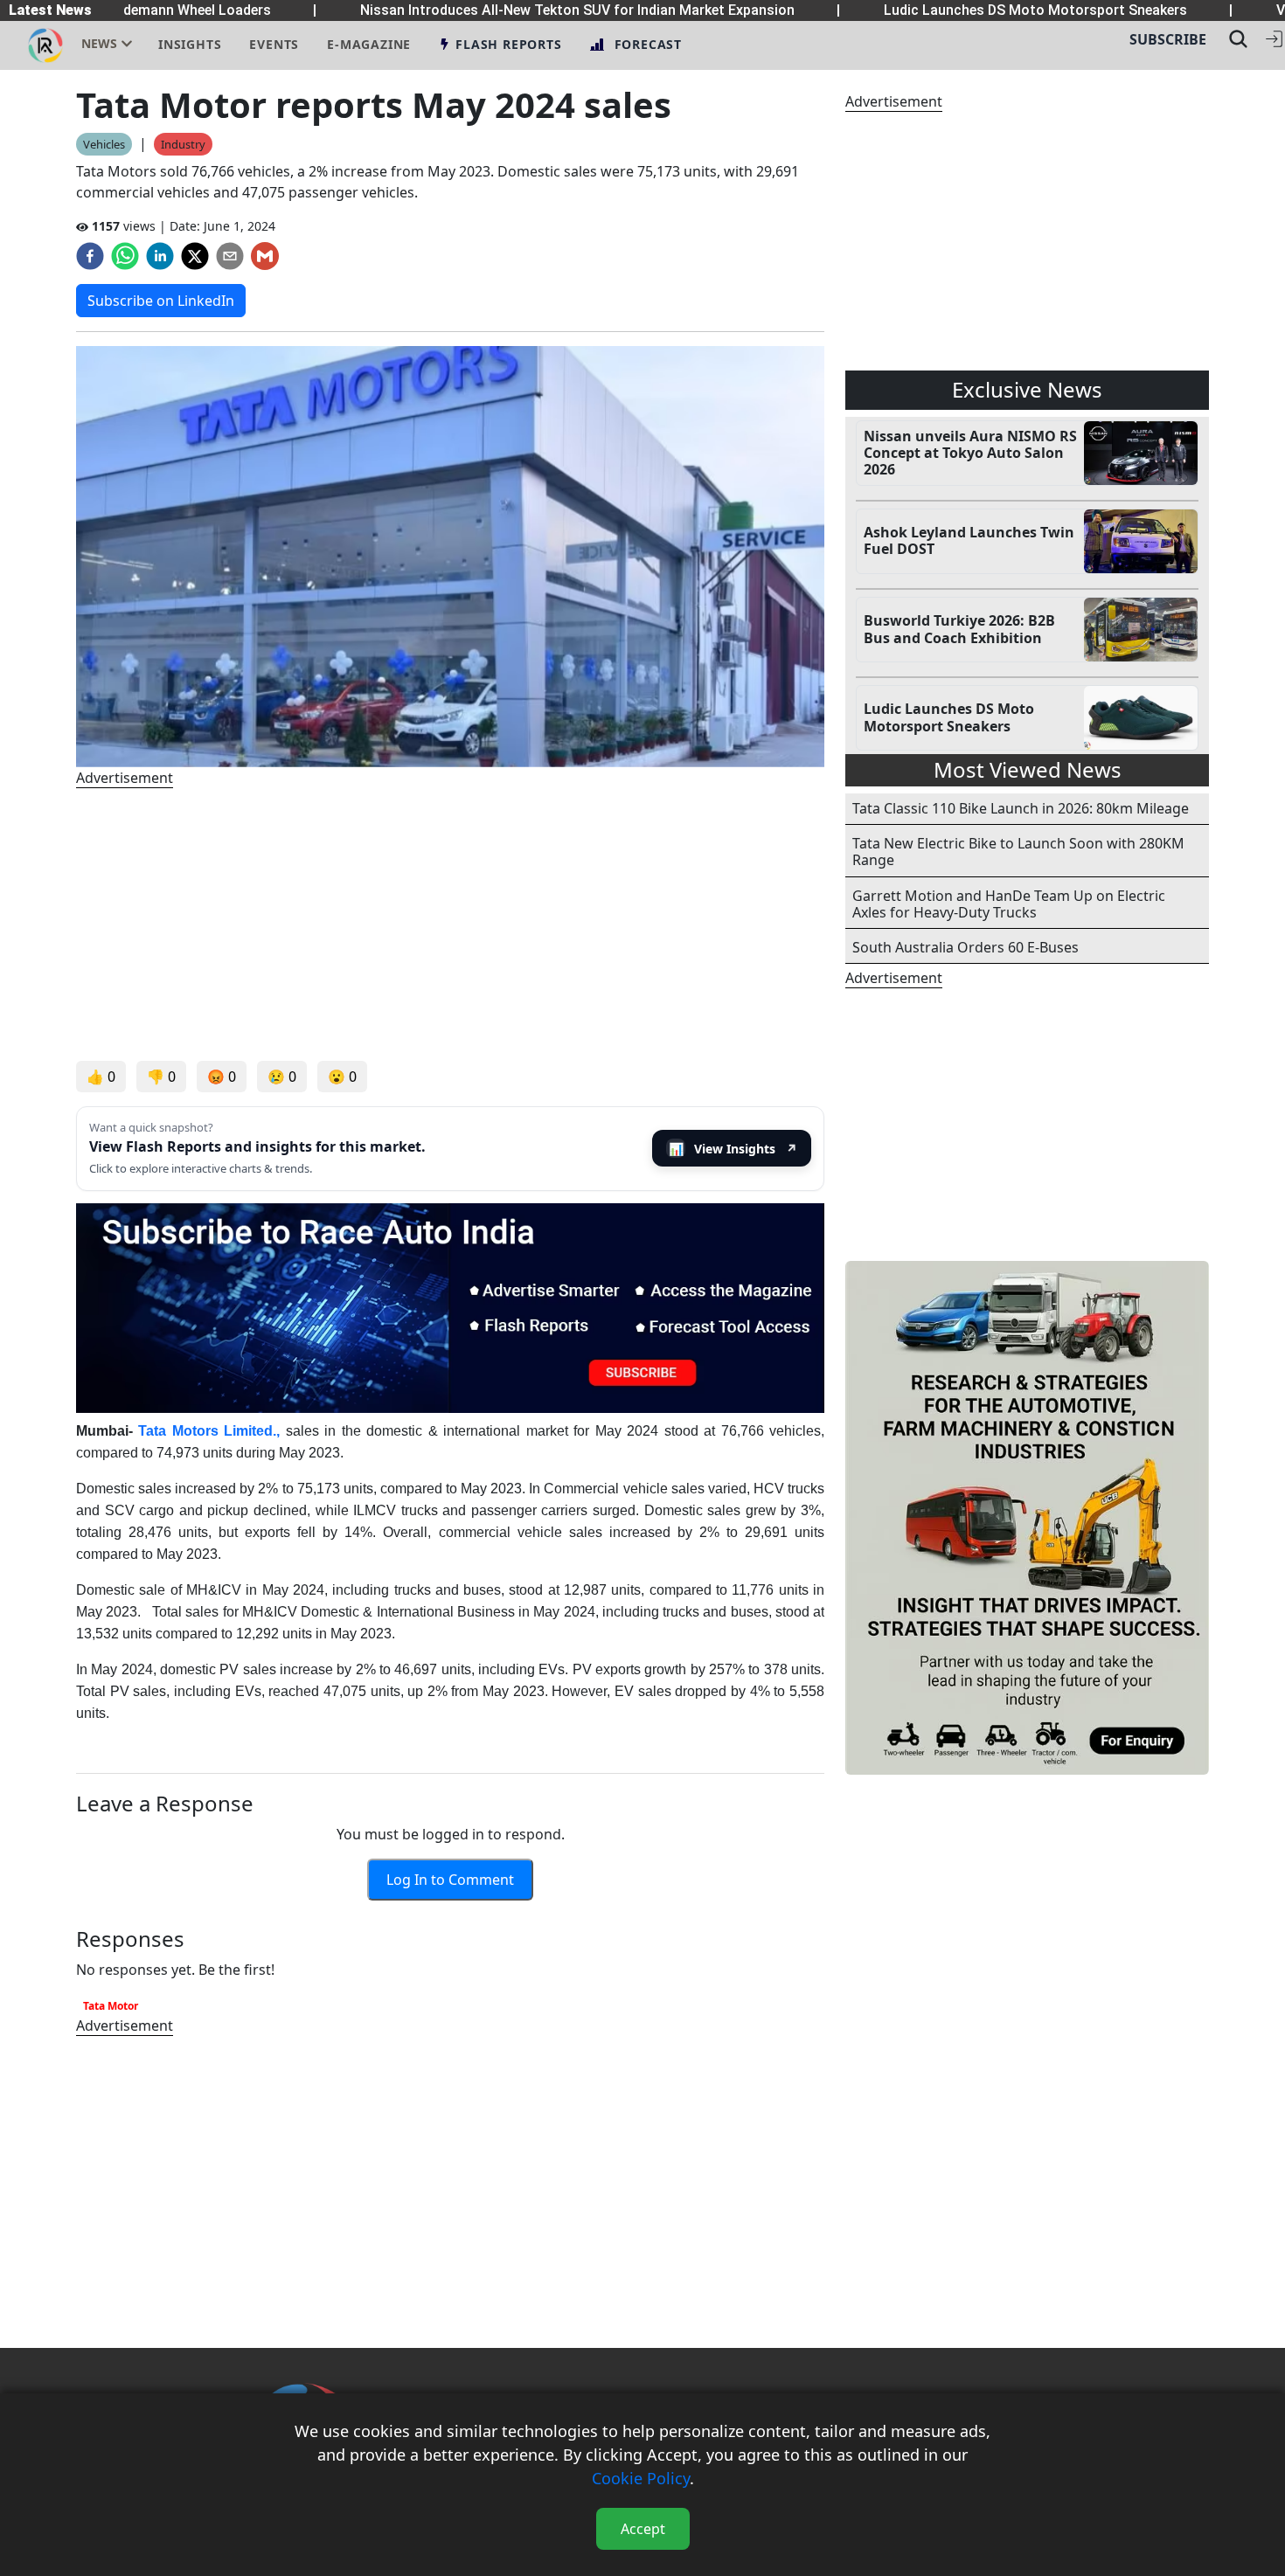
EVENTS (274, 44)
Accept (643, 2529)
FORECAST (648, 44)
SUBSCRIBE (1168, 39)
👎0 (161, 1077)
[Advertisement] (450, 924)
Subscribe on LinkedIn (161, 301)
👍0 (101, 1077)
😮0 (342, 1077)
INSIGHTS (190, 44)
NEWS (99, 43)
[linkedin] (160, 256)
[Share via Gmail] (265, 256)
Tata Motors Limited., (212, 1431)
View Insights (733, 1149)
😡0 (222, 1077)
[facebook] (90, 256)
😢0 (282, 1077)
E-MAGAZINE (369, 44)
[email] (230, 256)
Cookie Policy (641, 2478)
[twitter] (195, 256)
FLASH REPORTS (508, 44)
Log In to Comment (450, 1880)
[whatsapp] (125, 256)
